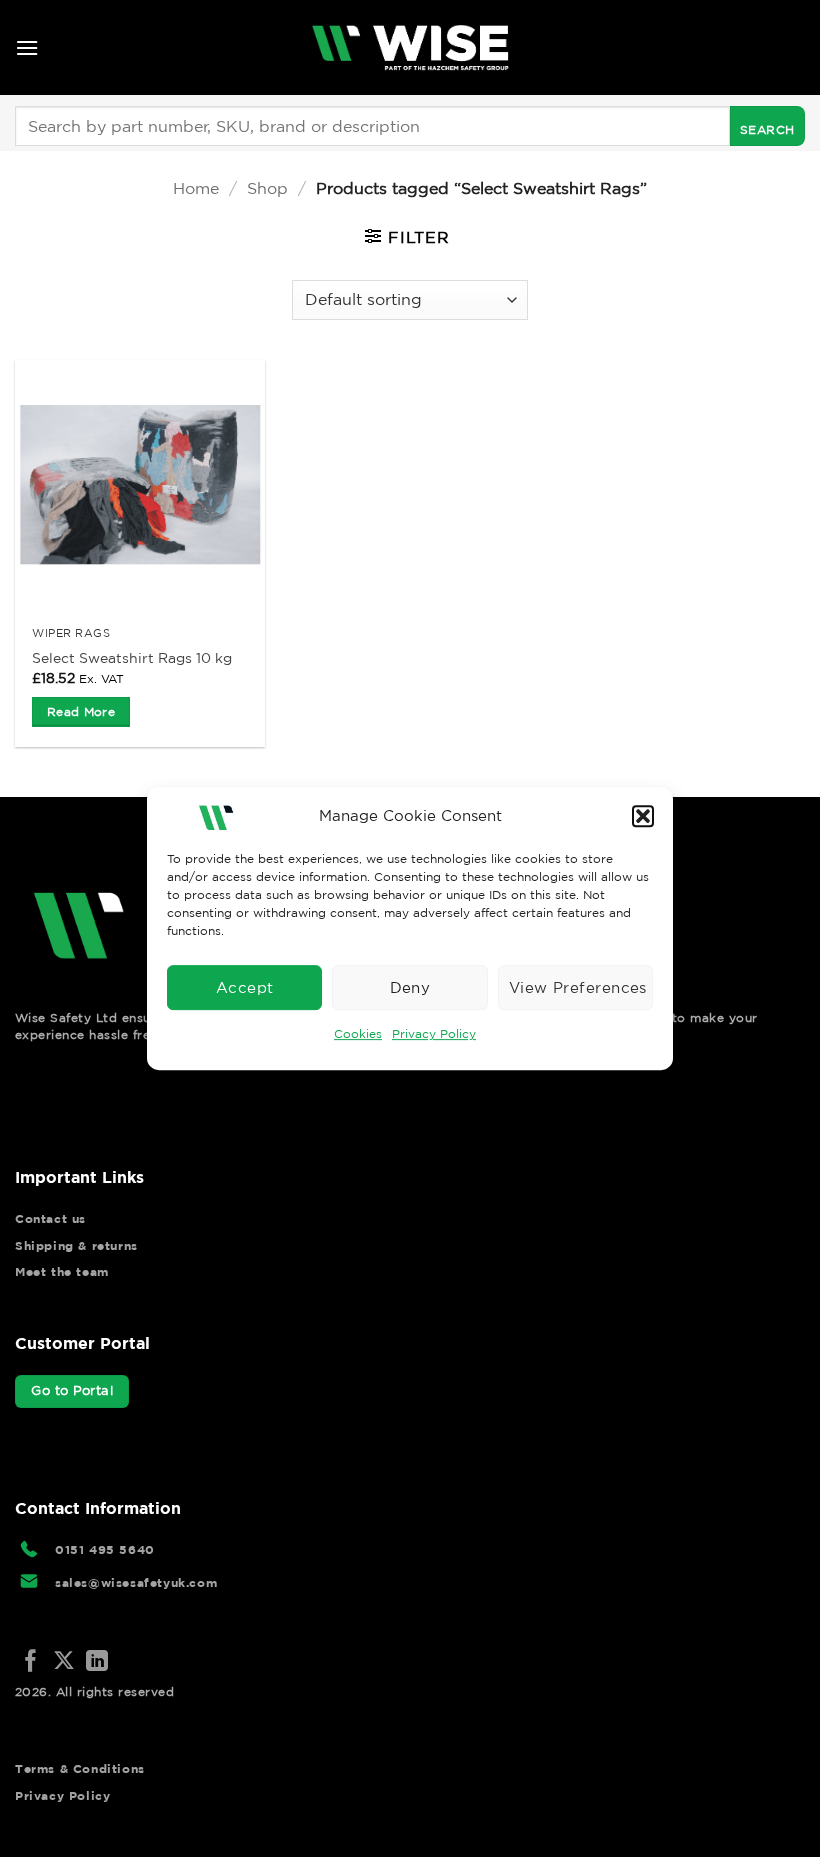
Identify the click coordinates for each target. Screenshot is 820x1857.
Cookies (358, 1033)
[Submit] (767, 126)
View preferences (578, 987)
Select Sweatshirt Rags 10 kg (132, 658)
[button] (643, 816)
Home (196, 188)
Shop (267, 188)
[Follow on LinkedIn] (97, 1662)
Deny (410, 987)
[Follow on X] (64, 1662)
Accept (245, 987)
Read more (81, 711)
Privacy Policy (434, 1033)
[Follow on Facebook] (31, 1662)
